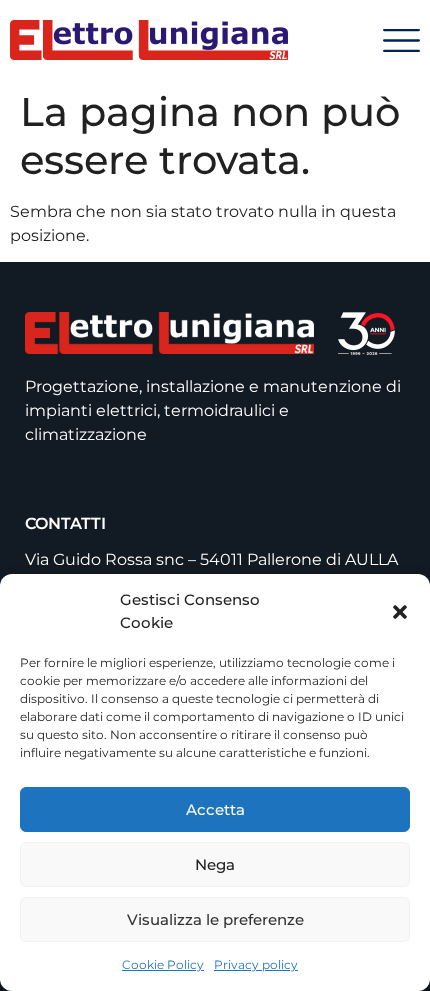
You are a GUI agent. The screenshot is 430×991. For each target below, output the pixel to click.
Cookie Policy (163, 964)
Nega (215, 864)
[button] (400, 612)
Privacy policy (256, 964)
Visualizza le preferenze (215, 919)
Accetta (215, 809)
